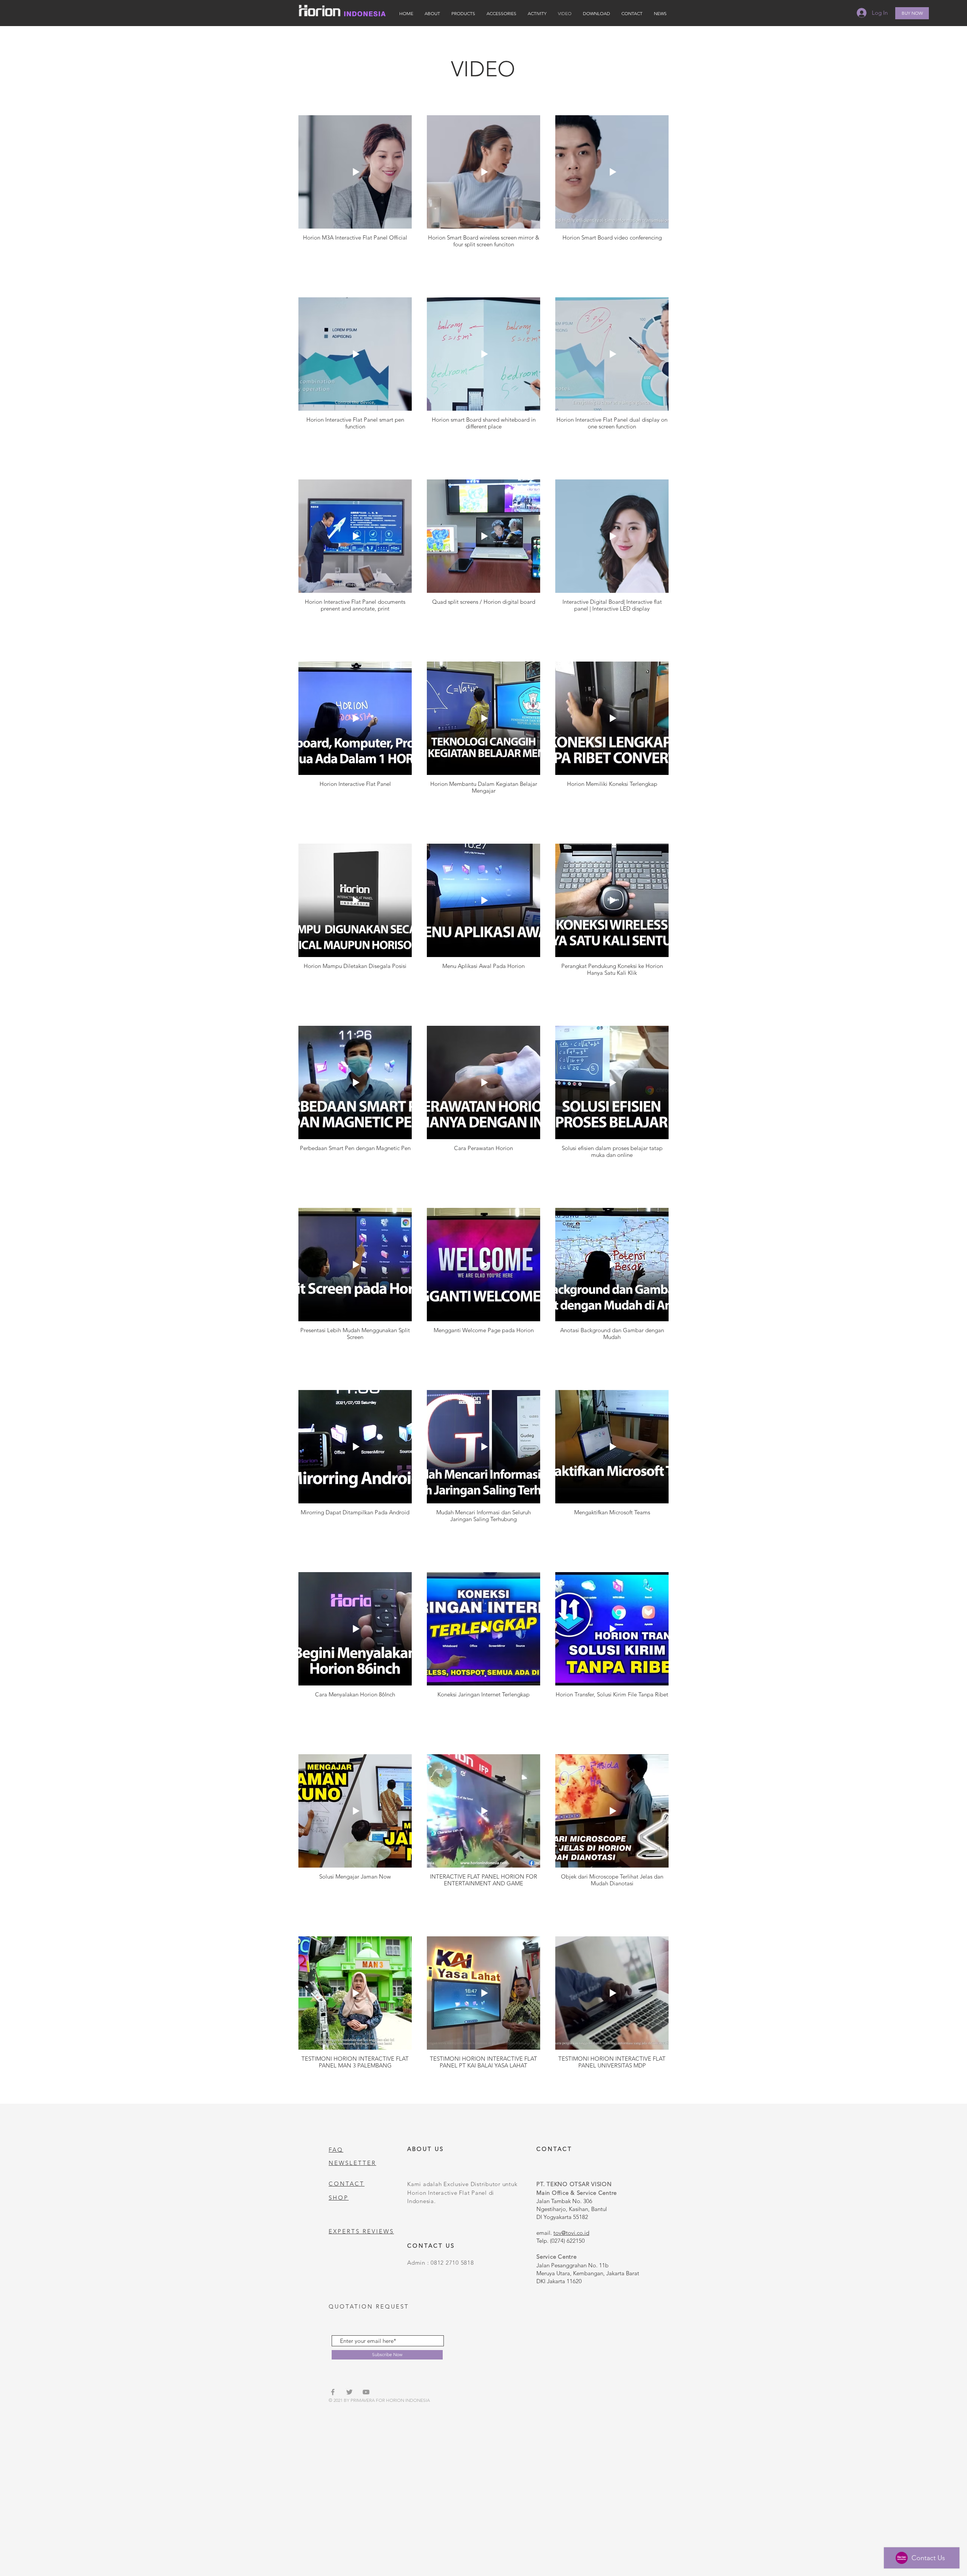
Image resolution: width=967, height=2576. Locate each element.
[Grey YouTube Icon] (366, 2392)
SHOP (339, 2198)
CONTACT (347, 2184)
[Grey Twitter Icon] (349, 2392)
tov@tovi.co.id (571, 2233)
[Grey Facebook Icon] (333, 2392)
